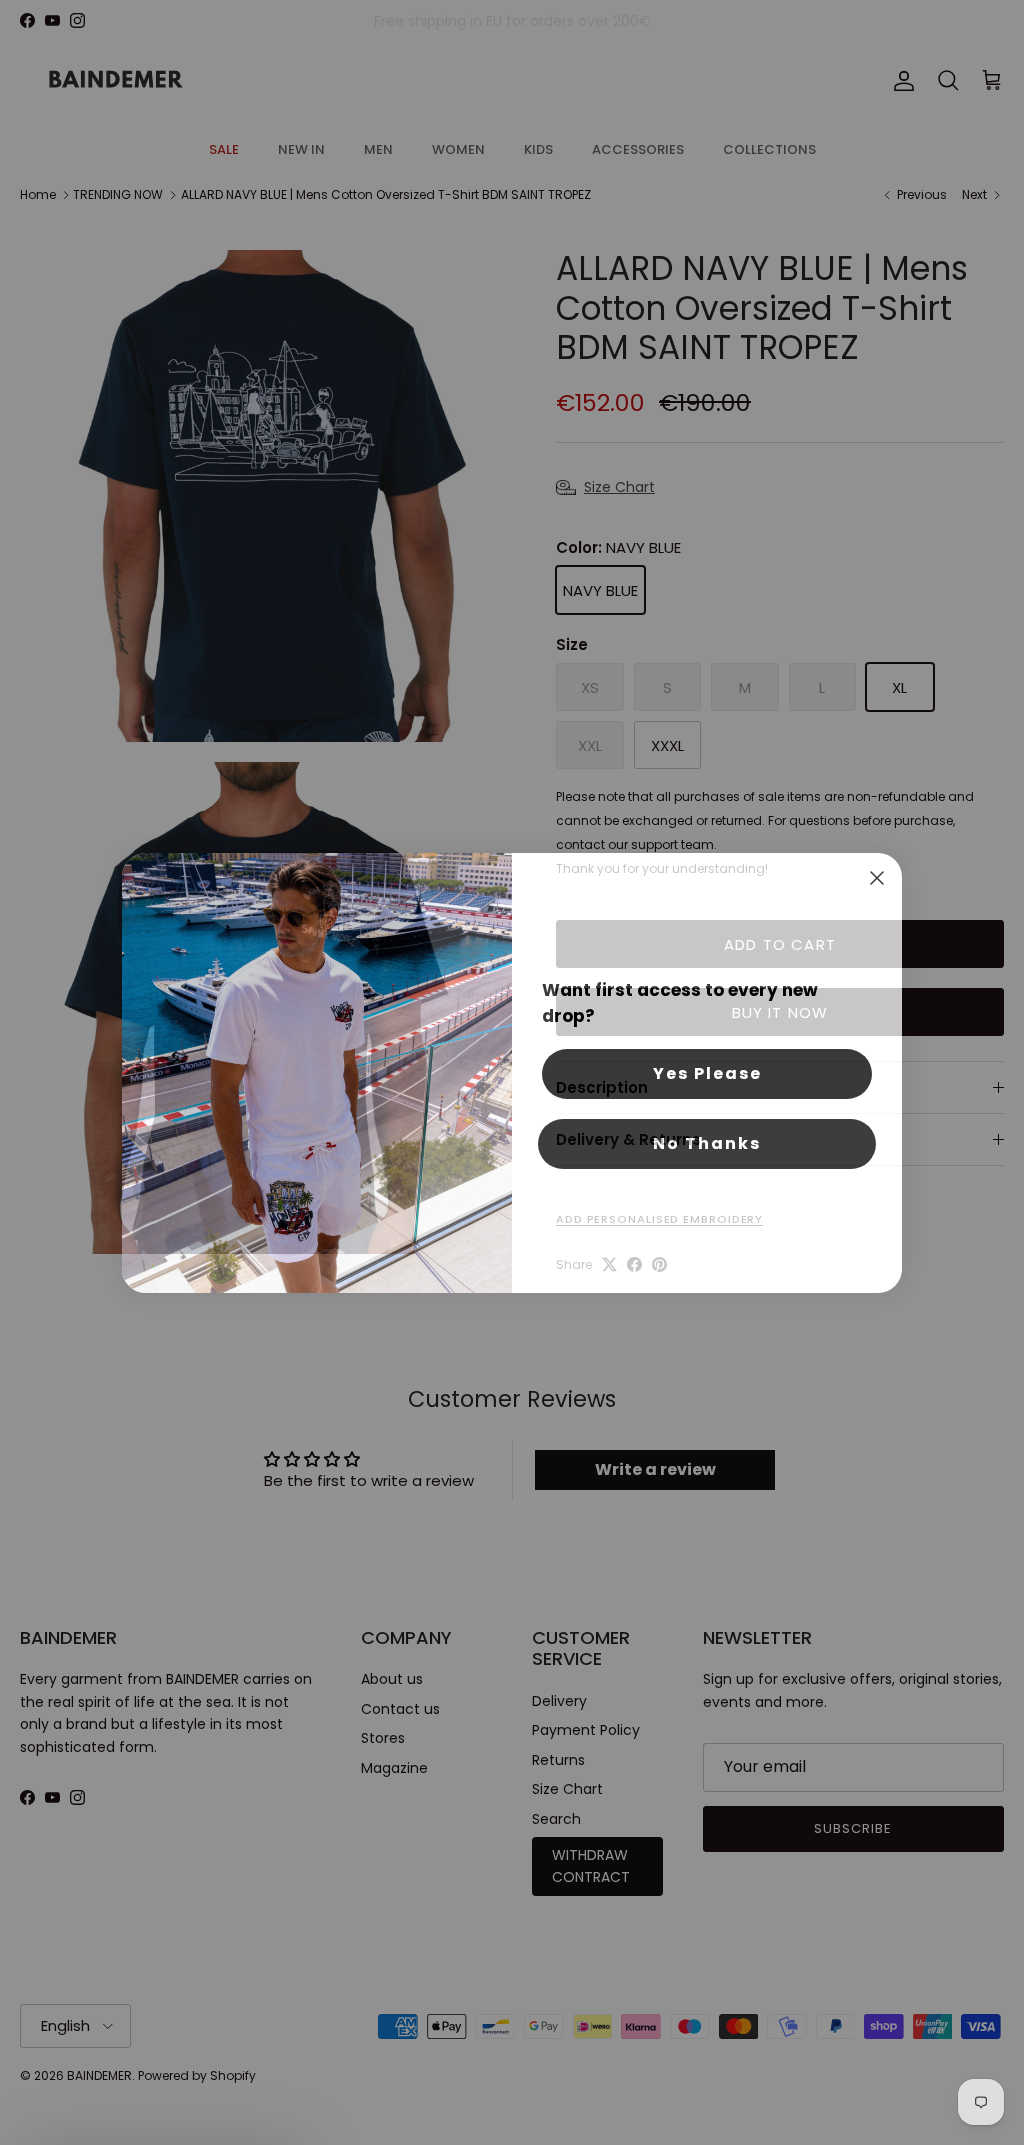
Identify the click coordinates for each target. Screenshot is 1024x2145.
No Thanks (707, 1143)
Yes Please (707, 1073)
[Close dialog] (877, 878)
